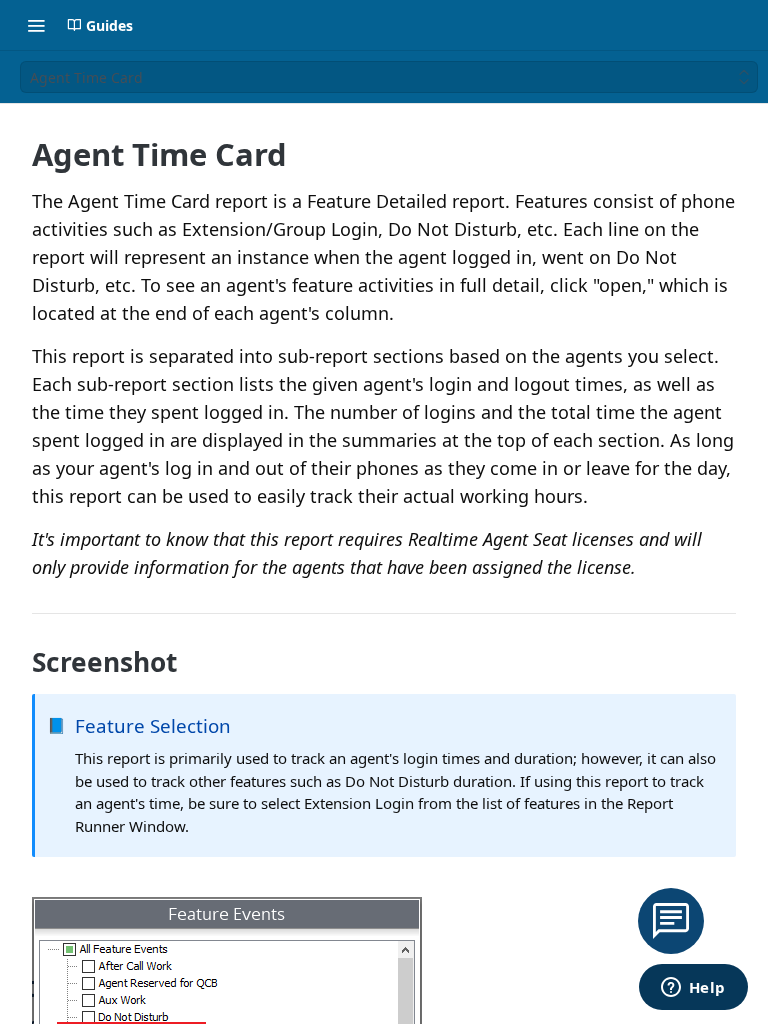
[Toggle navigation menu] (36, 25)
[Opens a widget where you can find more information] (693, 989)
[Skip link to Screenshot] (18, 662)
